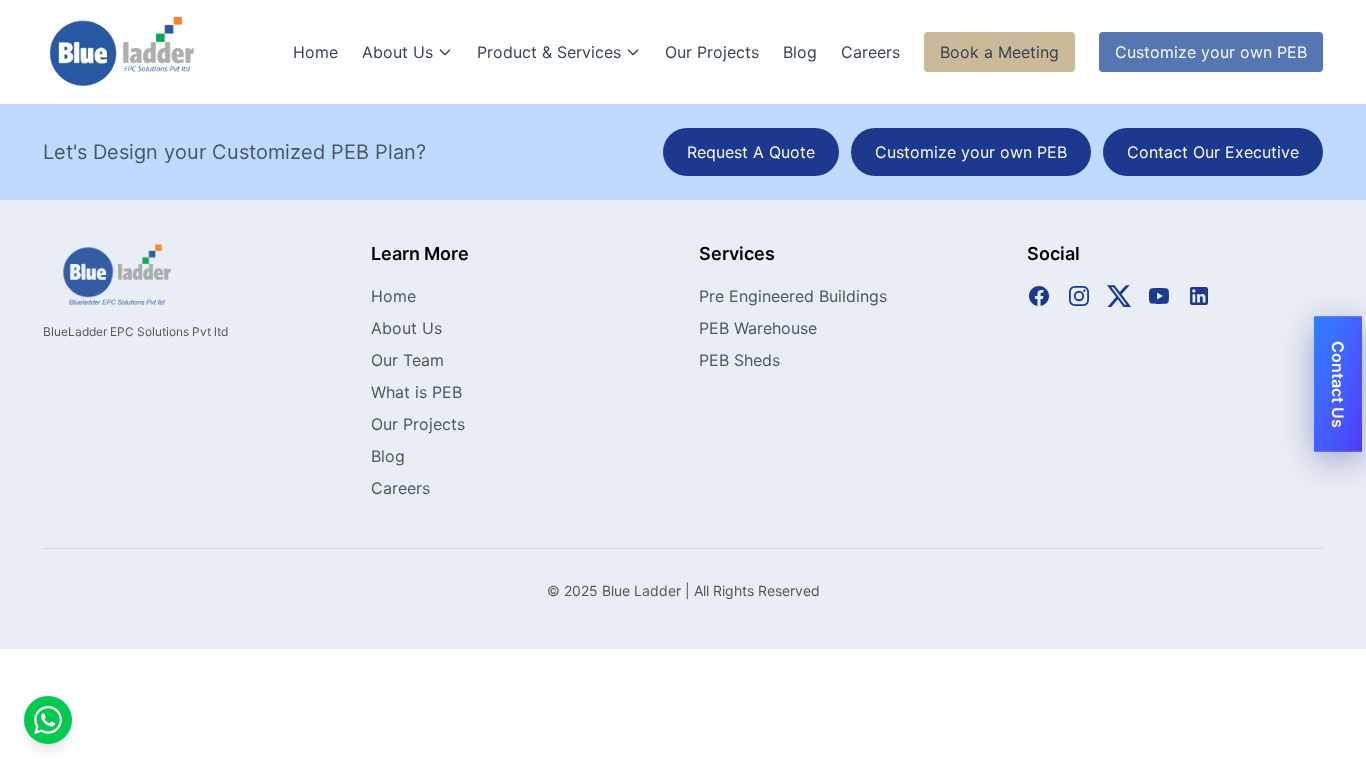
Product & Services (549, 52)
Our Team (407, 360)
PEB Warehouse (758, 328)
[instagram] (1079, 296)
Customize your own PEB (1211, 52)
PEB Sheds (739, 360)
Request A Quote (751, 152)
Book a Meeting (999, 52)
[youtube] (1159, 296)
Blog (800, 52)
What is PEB (416, 392)
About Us (397, 52)
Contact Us (1338, 384)
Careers (870, 52)
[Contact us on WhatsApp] (48, 720)
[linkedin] (1199, 296)
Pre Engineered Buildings (793, 296)
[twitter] (1119, 296)
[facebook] (1039, 296)
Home (315, 52)
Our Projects (712, 52)
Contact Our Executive (1213, 152)
